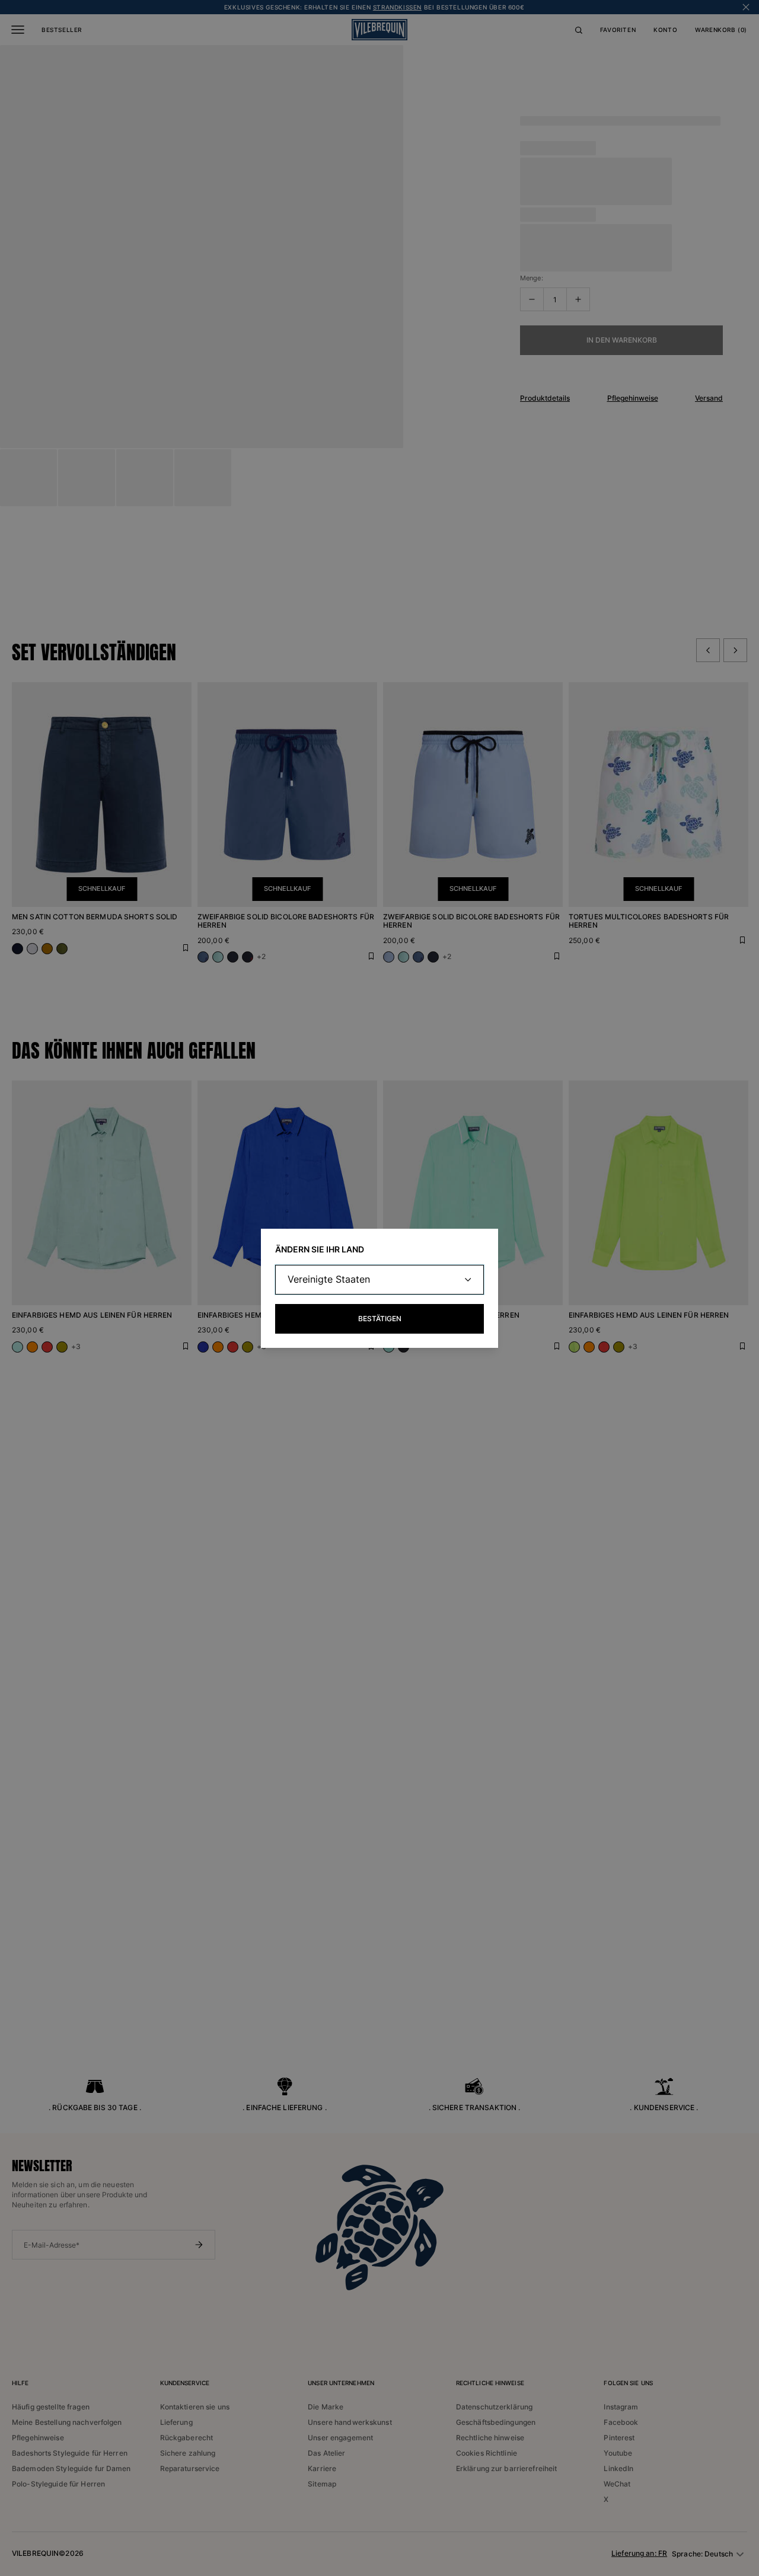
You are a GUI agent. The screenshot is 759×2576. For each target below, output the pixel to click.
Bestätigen (380, 1319)
